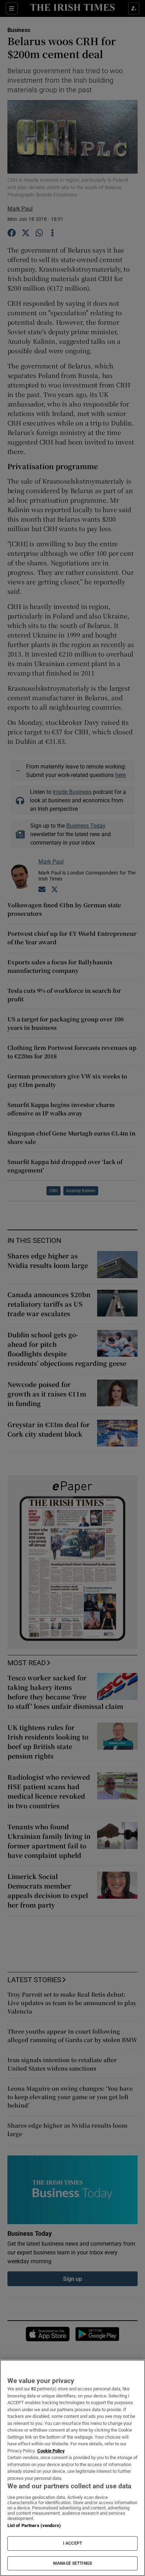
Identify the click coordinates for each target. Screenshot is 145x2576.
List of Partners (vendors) (34, 2525)
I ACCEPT (72, 2543)
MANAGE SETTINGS (72, 2563)
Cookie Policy (51, 2451)
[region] (72, 2468)
